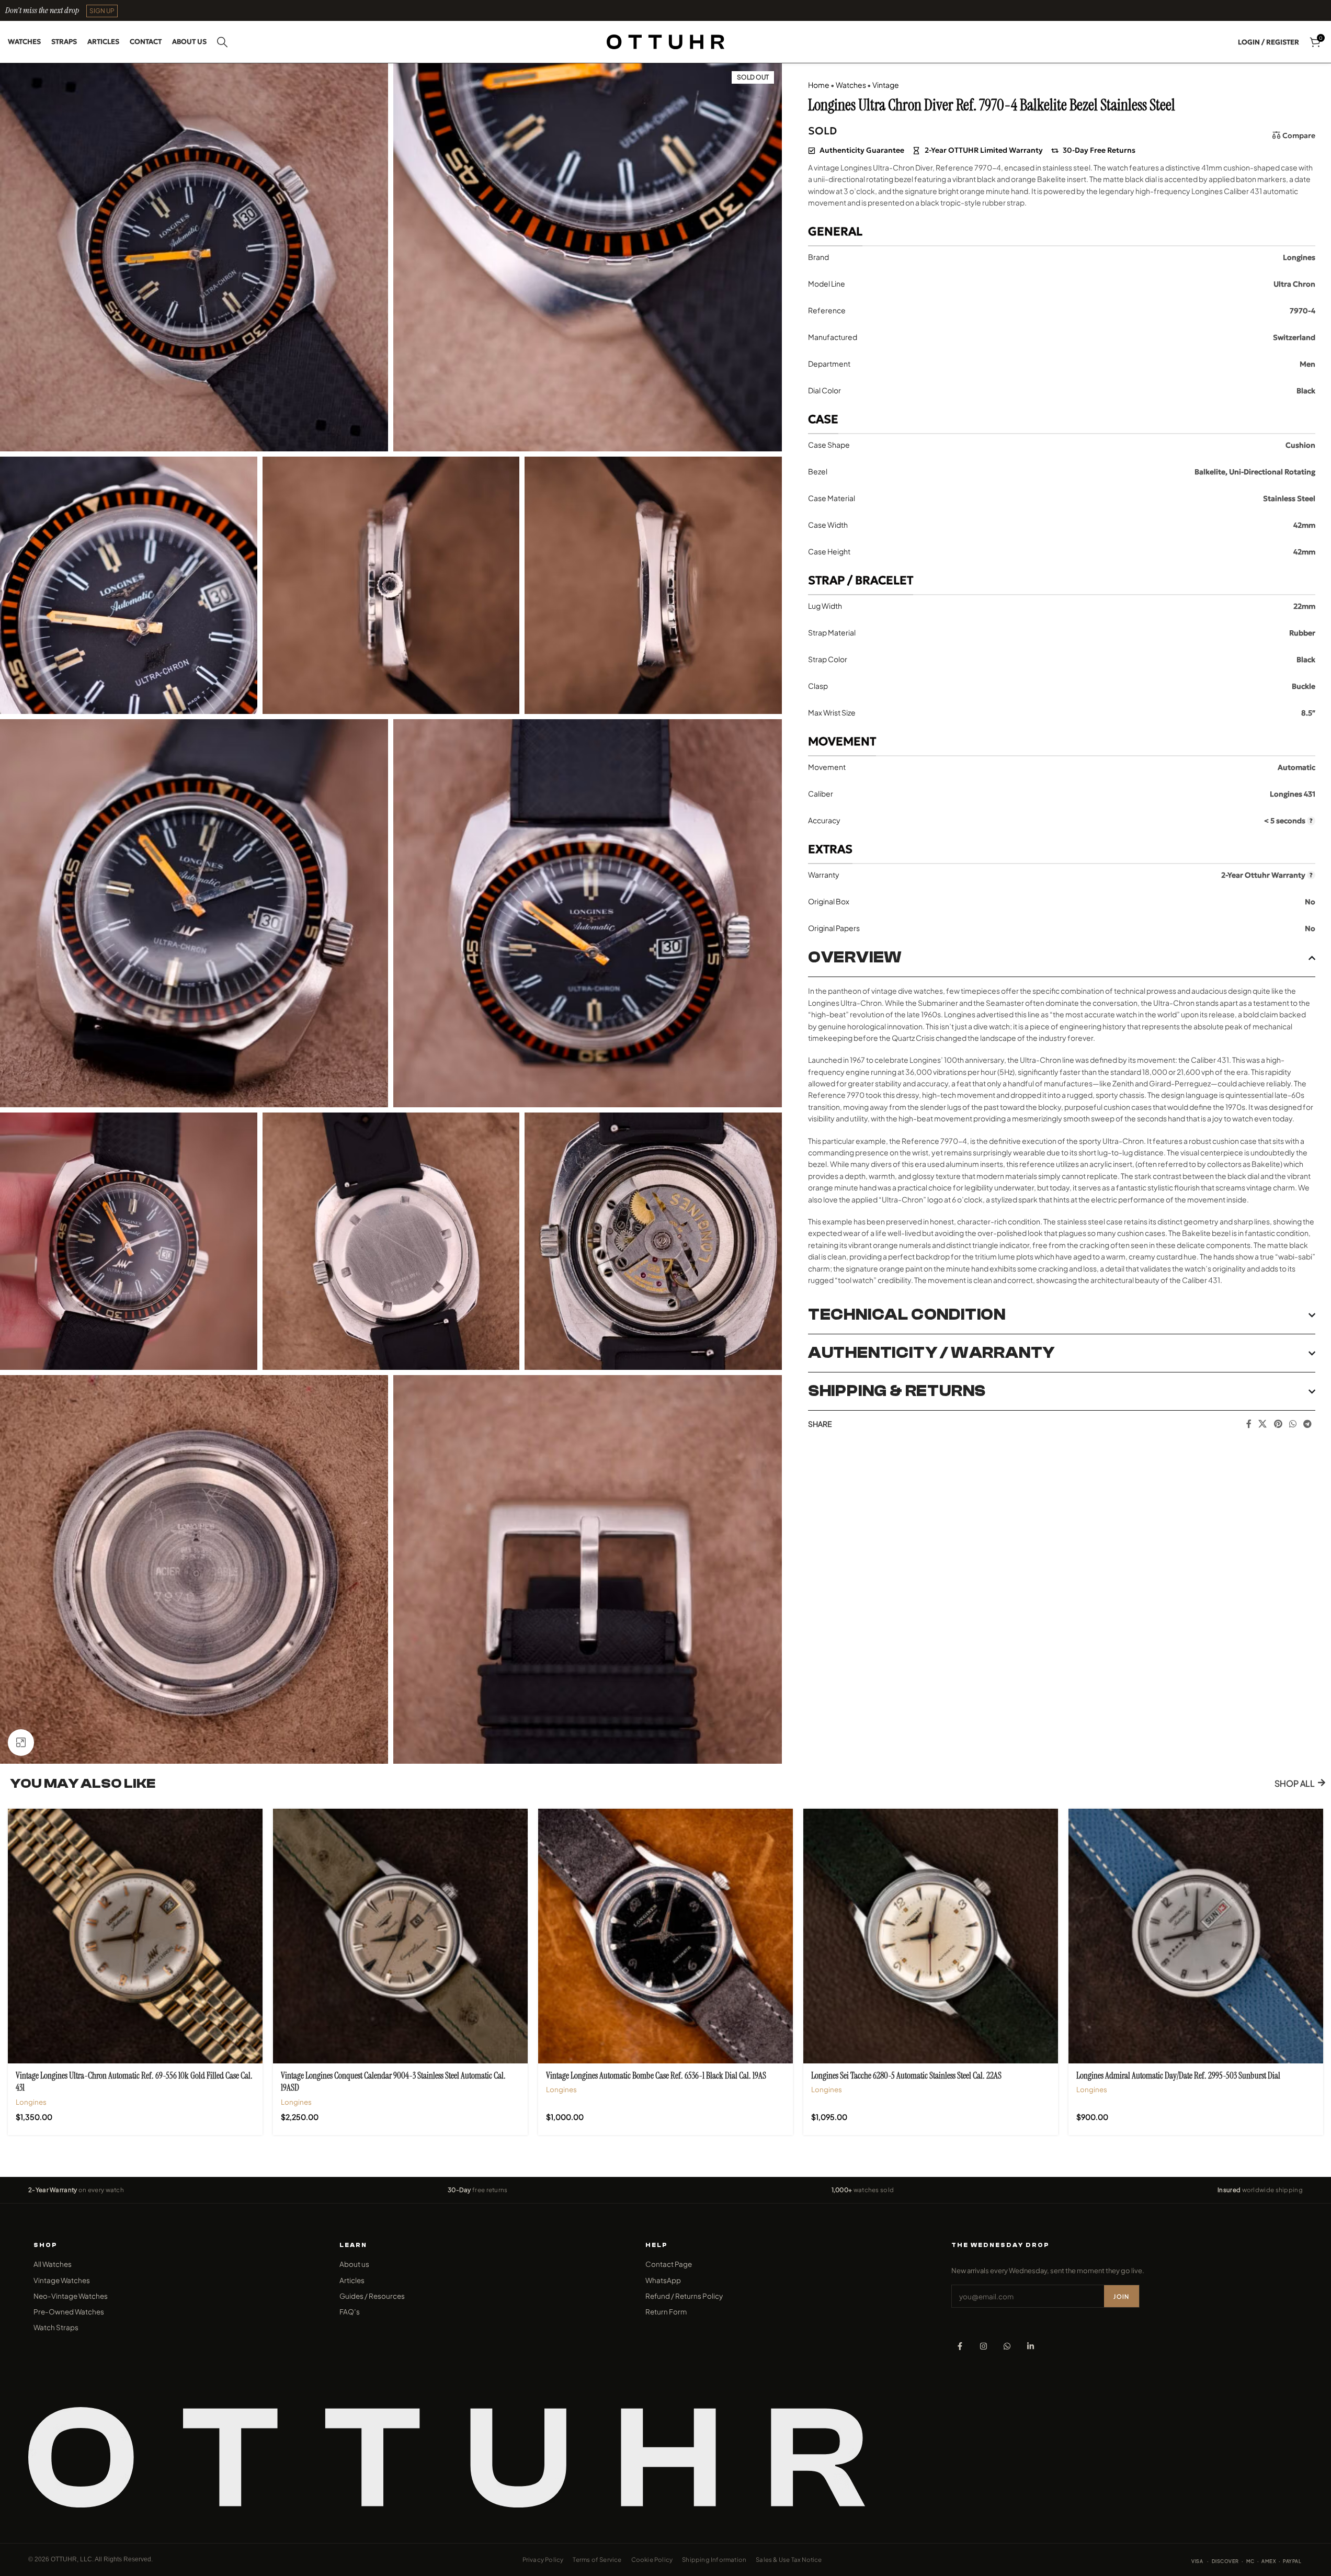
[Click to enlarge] (21, 1742)
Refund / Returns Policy (684, 2296)
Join (1121, 2296)
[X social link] (1263, 1424)
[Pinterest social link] (1278, 1424)
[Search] (222, 42)
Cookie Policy (652, 2560)
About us (354, 2264)
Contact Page (669, 2264)
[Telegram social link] (1308, 1424)
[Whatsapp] (1007, 2346)
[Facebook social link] (1249, 1424)
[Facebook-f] (960, 2346)
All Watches (53, 2264)
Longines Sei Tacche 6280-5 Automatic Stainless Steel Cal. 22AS (906, 2075)
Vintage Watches (62, 2280)
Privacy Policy (543, 2560)
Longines (31, 2102)
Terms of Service (597, 2560)
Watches (851, 85)
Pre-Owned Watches (69, 2312)
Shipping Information (714, 2560)
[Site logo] (665, 41)
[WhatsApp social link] (1293, 1424)
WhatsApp (663, 2280)
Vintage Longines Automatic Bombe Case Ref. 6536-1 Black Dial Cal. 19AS (656, 2075)
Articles (352, 2280)
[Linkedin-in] (1031, 2346)
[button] (102, 11)
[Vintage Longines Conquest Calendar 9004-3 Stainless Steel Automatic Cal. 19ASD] (400, 1936)
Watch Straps (56, 2327)
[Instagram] (983, 2346)
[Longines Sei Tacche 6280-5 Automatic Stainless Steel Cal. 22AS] (931, 1936)
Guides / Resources (372, 2296)
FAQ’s (350, 2312)
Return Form (666, 2312)
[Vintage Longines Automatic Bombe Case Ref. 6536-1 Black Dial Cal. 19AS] (665, 1936)
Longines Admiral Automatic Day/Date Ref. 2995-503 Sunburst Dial (1178, 2075)
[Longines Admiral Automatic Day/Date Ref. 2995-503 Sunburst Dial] (1196, 1936)
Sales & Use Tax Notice (789, 2560)
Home (819, 85)
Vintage (886, 85)
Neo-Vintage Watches (71, 2296)
